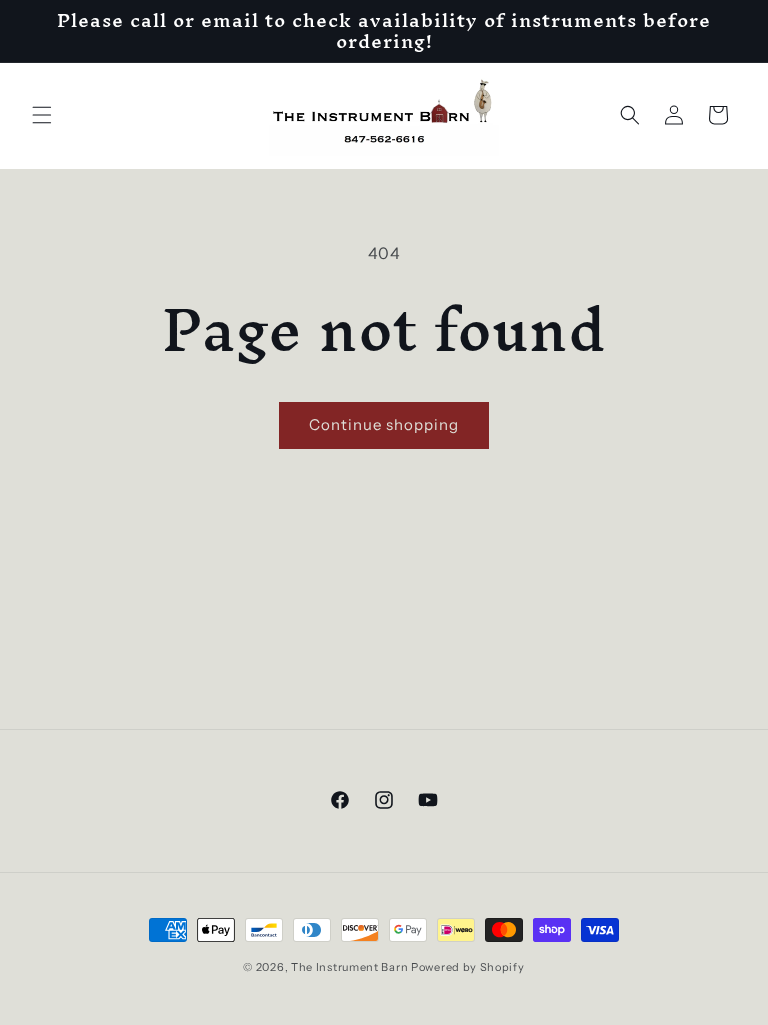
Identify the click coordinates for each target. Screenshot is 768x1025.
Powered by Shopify (468, 967)
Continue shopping (384, 424)
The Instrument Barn (349, 967)
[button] (42, 115)
